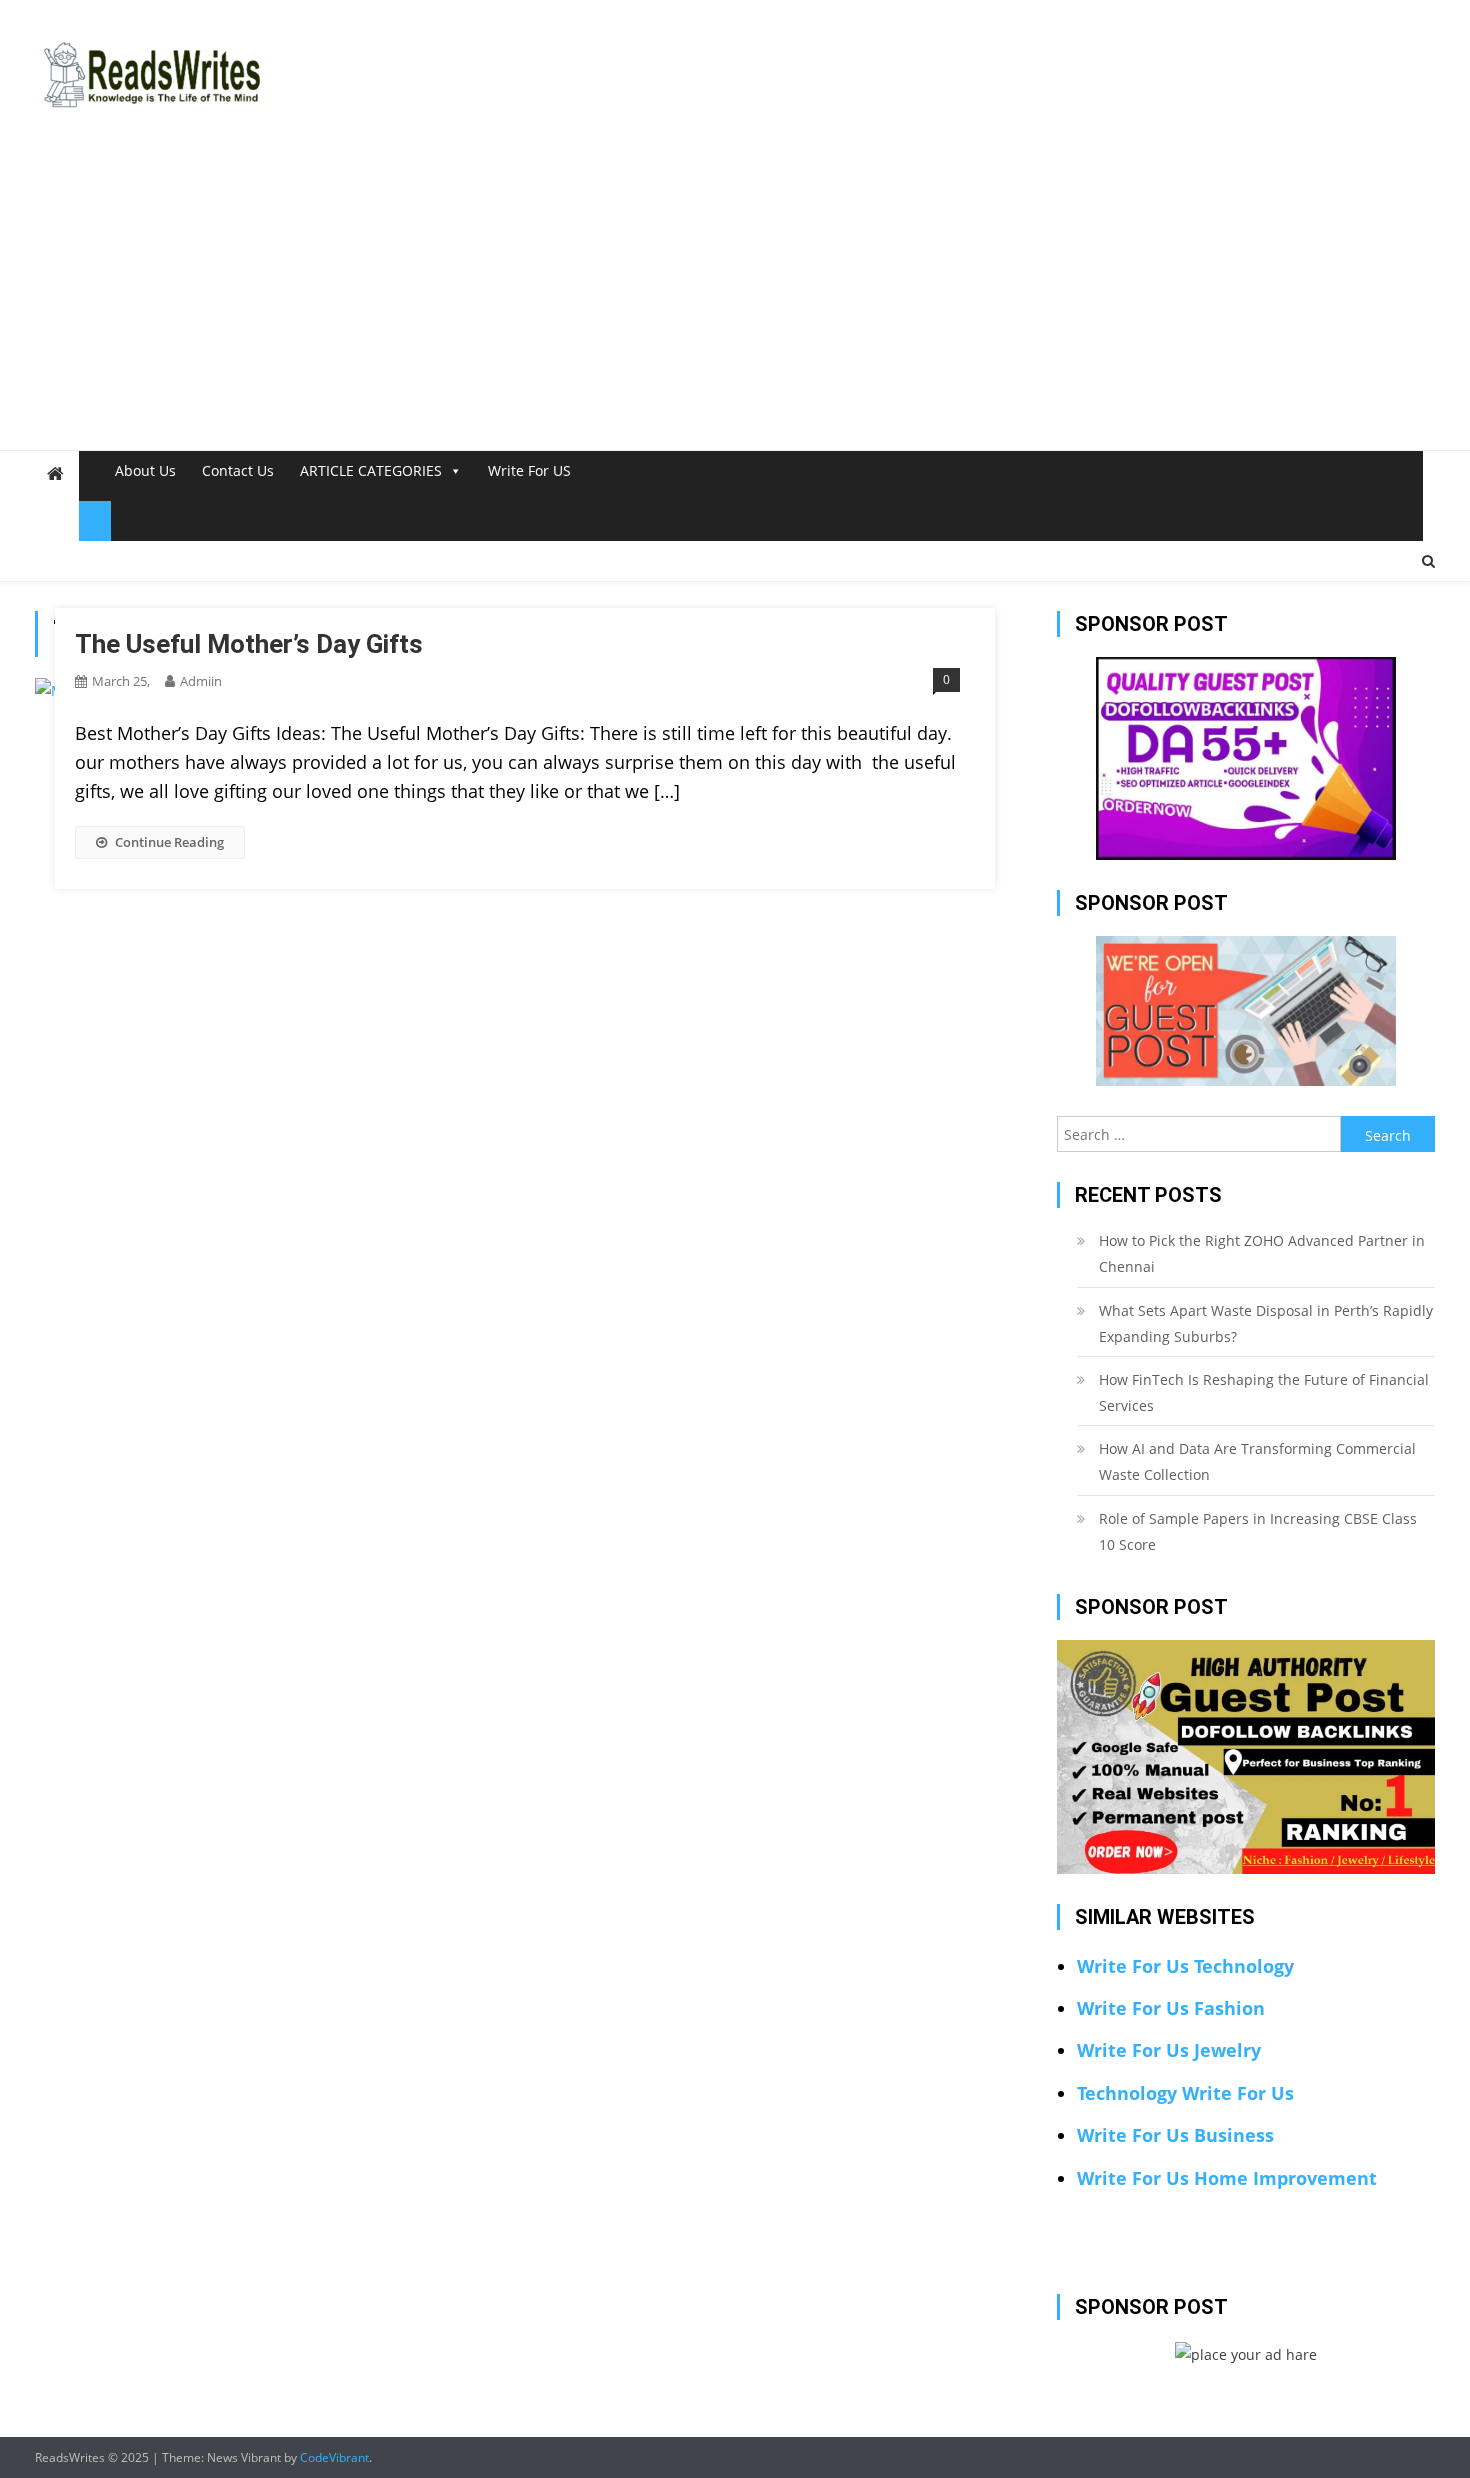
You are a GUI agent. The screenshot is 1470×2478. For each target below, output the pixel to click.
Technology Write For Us (1185, 2093)
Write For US (529, 470)
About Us (145, 470)
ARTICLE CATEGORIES (371, 470)
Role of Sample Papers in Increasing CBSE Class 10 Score (1258, 1531)
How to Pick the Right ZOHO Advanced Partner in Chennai (1262, 1253)
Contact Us (238, 470)
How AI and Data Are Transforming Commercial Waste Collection (1257, 1461)
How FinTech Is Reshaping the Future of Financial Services (1264, 1392)
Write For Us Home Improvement (1227, 2178)
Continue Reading (169, 842)
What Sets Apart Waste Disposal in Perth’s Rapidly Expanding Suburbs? (1266, 1323)
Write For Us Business (1175, 2135)
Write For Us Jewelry (1169, 2050)
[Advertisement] (735, 300)
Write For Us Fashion (1171, 2008)
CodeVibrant (334, 2457)
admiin (201, 681)
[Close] (95, 521)
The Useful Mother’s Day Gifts (249, 644)
